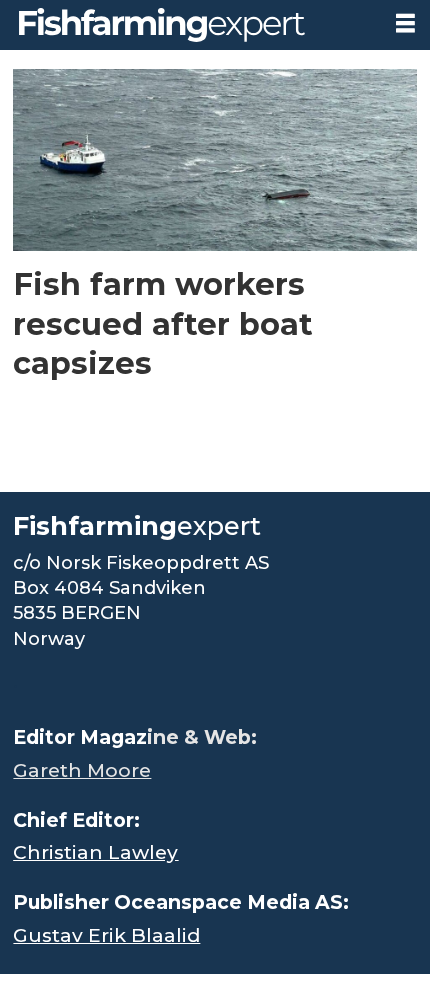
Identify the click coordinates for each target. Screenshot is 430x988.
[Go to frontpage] (190, 25)
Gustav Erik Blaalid (106, 935)
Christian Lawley (95, 852)
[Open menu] (405, 23)
